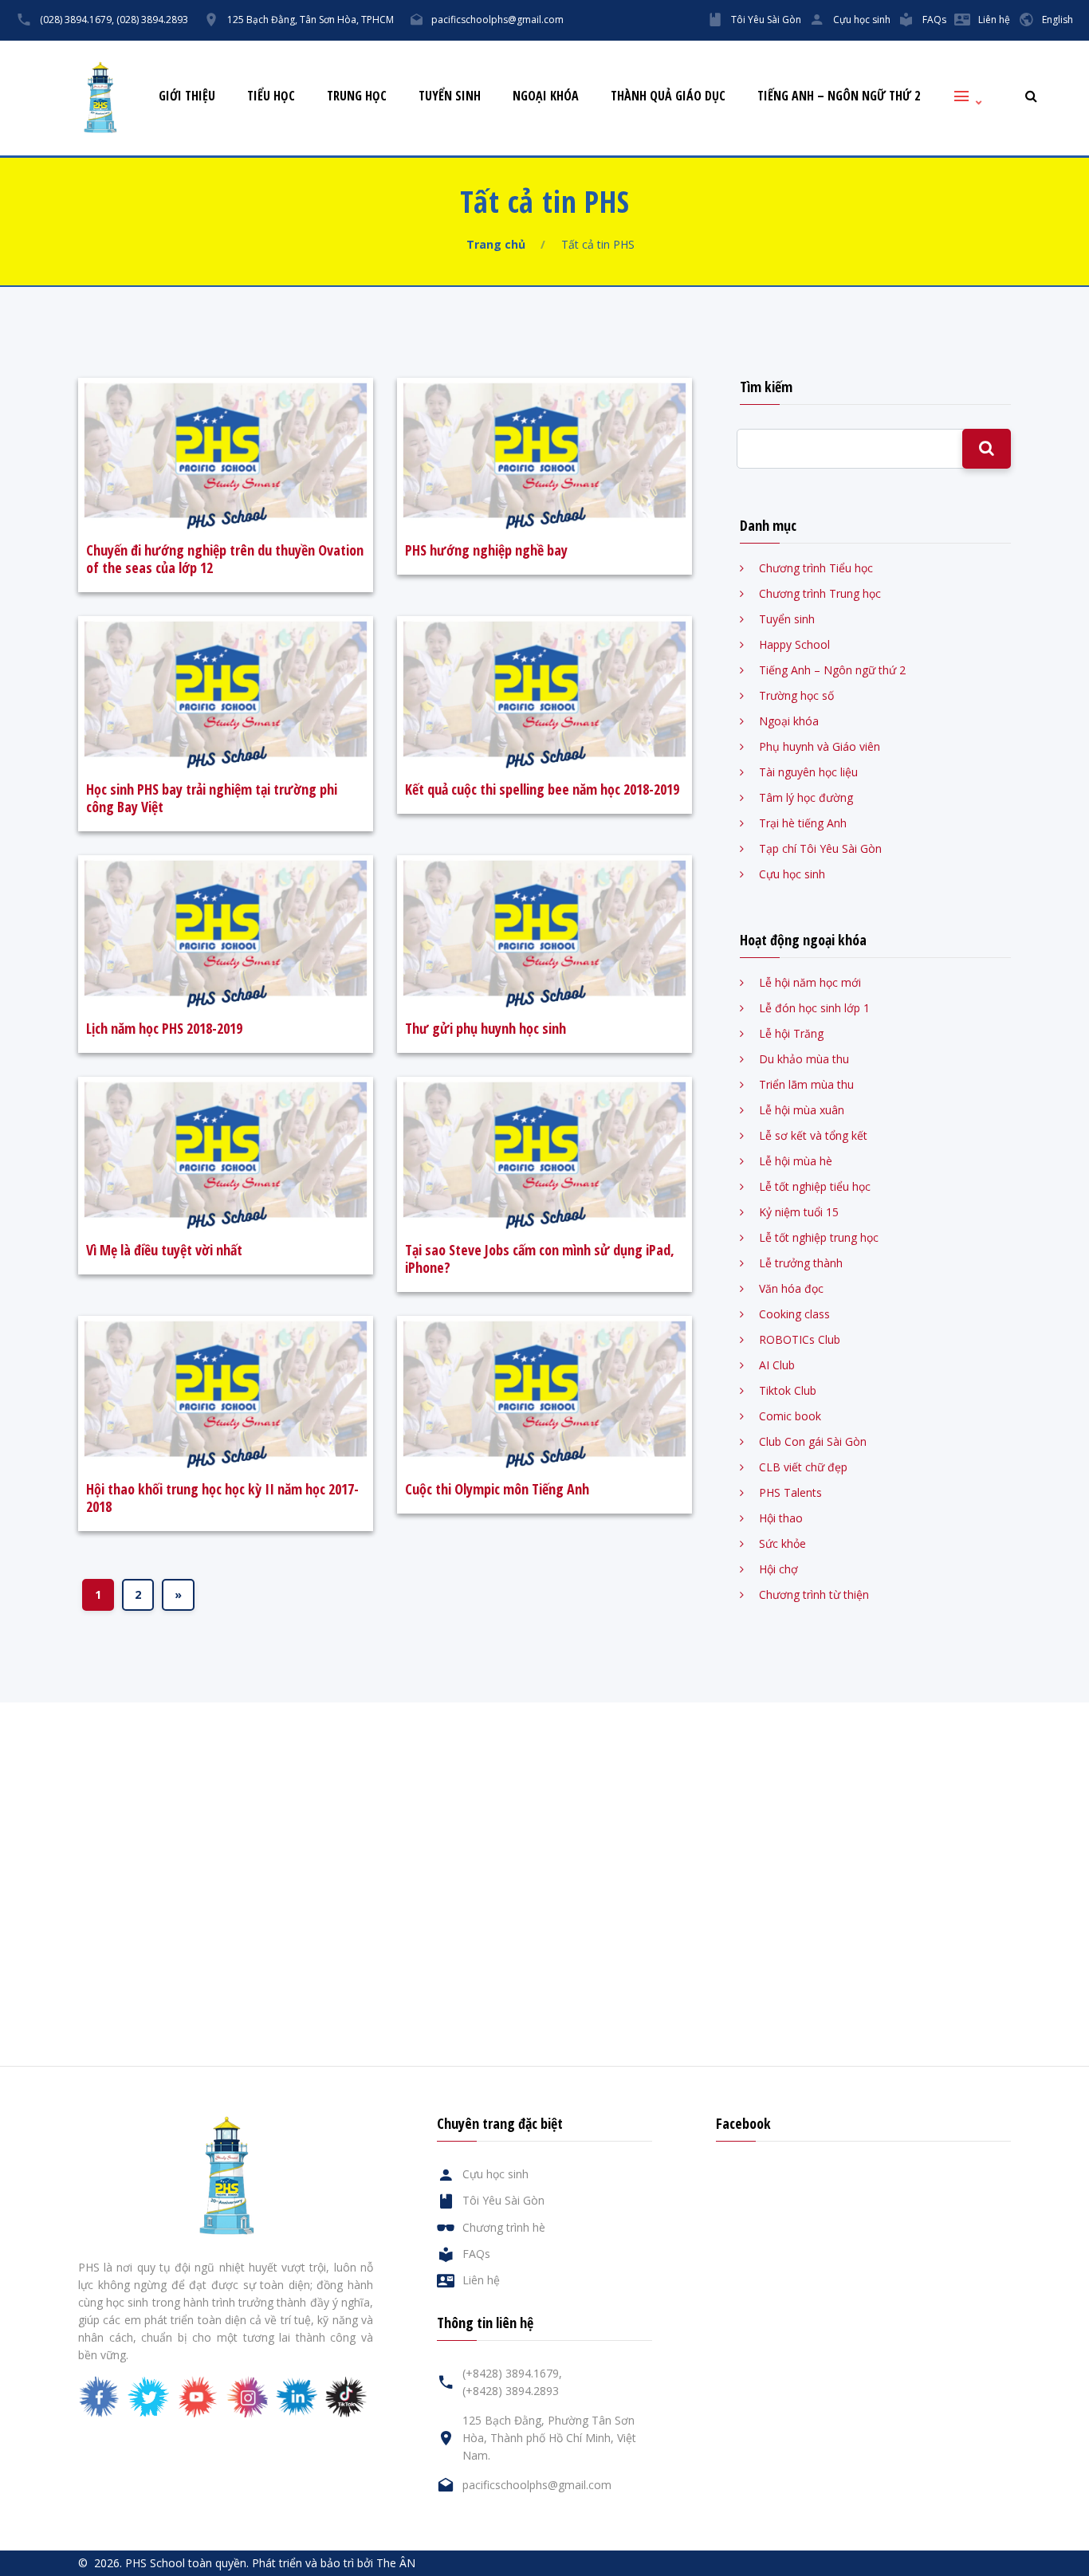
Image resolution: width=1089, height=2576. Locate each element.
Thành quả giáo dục (668, 96)
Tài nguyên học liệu (808, 772)
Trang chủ (496, 244)
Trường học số (796, 695)
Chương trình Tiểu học (816, 568)
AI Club (777, 1365)
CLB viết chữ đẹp (803, 1467)
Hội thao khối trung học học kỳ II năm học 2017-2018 (222, 1498)
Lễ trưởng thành (801, 1263)
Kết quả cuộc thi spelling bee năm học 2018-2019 (542, 789)
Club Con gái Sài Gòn (813, 1441)
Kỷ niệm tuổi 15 (799, 1212)
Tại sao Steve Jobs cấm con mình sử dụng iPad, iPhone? (540, 1259)
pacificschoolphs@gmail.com (497, 20)
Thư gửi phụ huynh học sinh (486, 1028)
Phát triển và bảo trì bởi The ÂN (334, 2563)
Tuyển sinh (450, 96)
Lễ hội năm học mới (810, 982)
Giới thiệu (187, 96)
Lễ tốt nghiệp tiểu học (815, 1186)
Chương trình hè (504, 2227)
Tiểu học (271, 96)
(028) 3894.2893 (152, 20)
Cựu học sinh (862, 20)
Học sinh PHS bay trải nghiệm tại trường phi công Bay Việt (212, 798)
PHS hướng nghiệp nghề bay (486, 550)
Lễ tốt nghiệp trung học (819, 1237)
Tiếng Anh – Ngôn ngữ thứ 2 (839, 96)
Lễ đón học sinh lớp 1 (814, 1008)
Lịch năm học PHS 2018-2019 (164, 1028)
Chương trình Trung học (820, 593)
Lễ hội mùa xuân (802, 1110)
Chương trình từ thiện (814, 1594)
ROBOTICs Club (800, 1339)
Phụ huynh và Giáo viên (820, 746)
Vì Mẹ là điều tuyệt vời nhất (164, 1250)
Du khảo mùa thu (804, 1059)
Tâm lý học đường (806, 797)
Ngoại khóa (546, 96)
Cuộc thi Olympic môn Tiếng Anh (497, 1489)
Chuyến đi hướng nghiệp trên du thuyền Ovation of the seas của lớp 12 (225, 559)
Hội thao (781, 1518)
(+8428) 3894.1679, (512, 2373)
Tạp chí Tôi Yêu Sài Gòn (820, 848)
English (1058, 20)
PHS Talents (790, 1492)
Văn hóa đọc (791, 1288)
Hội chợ (778, 1569)
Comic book (790, 1416)
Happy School (794, 644)
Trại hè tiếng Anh (803, 823)
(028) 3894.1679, (77, 20)
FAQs (934, 20)
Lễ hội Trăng (791, 1033)
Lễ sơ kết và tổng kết (813, 1135)
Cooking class (794, 1314)
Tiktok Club (788, 1390)
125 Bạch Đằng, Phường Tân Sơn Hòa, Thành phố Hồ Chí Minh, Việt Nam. (549, 2438)
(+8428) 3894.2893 (511, 2391)
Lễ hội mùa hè (796, 1161)
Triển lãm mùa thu (806, 1084)
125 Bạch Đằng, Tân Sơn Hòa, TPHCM (311, 20)
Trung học (357, 96)
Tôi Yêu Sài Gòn (766, 20)
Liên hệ (994, 20)
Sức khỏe (782, 1543)
